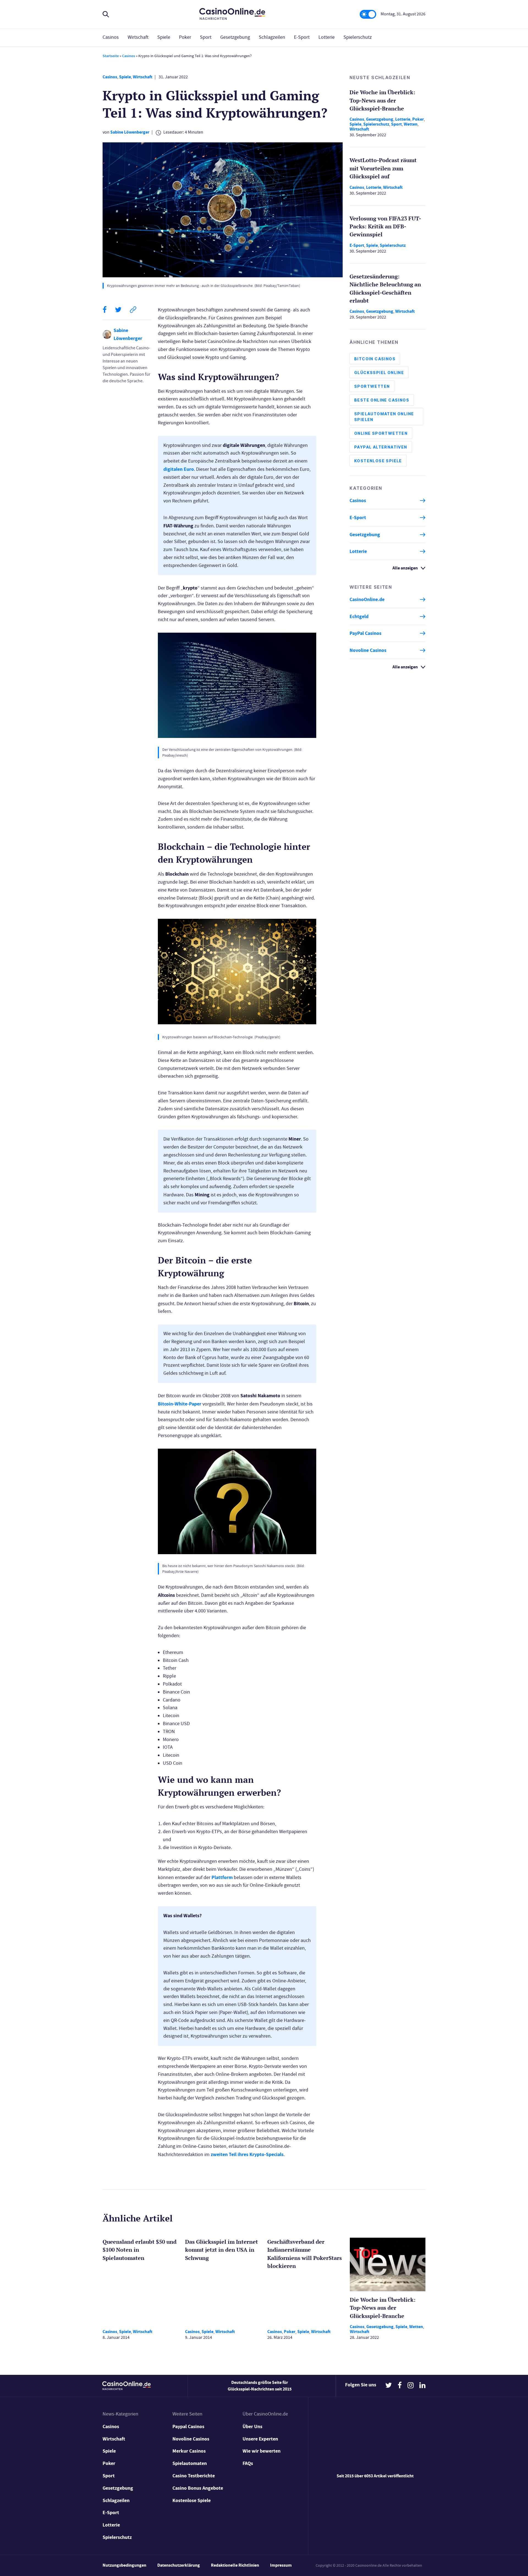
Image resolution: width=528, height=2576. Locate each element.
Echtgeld (359, 616)
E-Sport (302, 37)
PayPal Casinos (365, 633)
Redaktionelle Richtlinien (235, 2565)
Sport (206, 37)
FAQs (248, 2463)
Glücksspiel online (379, 373)
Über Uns (252, 2426)
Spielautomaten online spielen (384, 417)
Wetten (411, 124)
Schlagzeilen (272, 37)
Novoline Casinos (368, 650)
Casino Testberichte (194, 2476)
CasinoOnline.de (367, 599)
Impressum (281, 2565)
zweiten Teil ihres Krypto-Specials (247, 2154)
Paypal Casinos (188, 2426)
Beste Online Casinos (382, 400)
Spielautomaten (190, 2463)
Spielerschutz (358, 37)
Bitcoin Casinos (375, 359)
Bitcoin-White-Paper (180, 1404)
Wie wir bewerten (262, 2451)
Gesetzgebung (235, 37)
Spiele (164, 37)
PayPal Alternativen (381, 447)
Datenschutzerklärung (179, 2565)
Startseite (111, 56)
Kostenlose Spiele (378, 461)
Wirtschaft (138, 37)
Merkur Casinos (189, 2451)
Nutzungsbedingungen (124, 2565)
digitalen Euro (179, 469)
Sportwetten (372, 386)
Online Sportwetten (381, 433)
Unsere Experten (260, 2439)
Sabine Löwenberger (130, 132)
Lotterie (327, 37)
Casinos (111, 37)
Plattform (222, 1877)
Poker (185, 37)
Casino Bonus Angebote (198, 2488)
